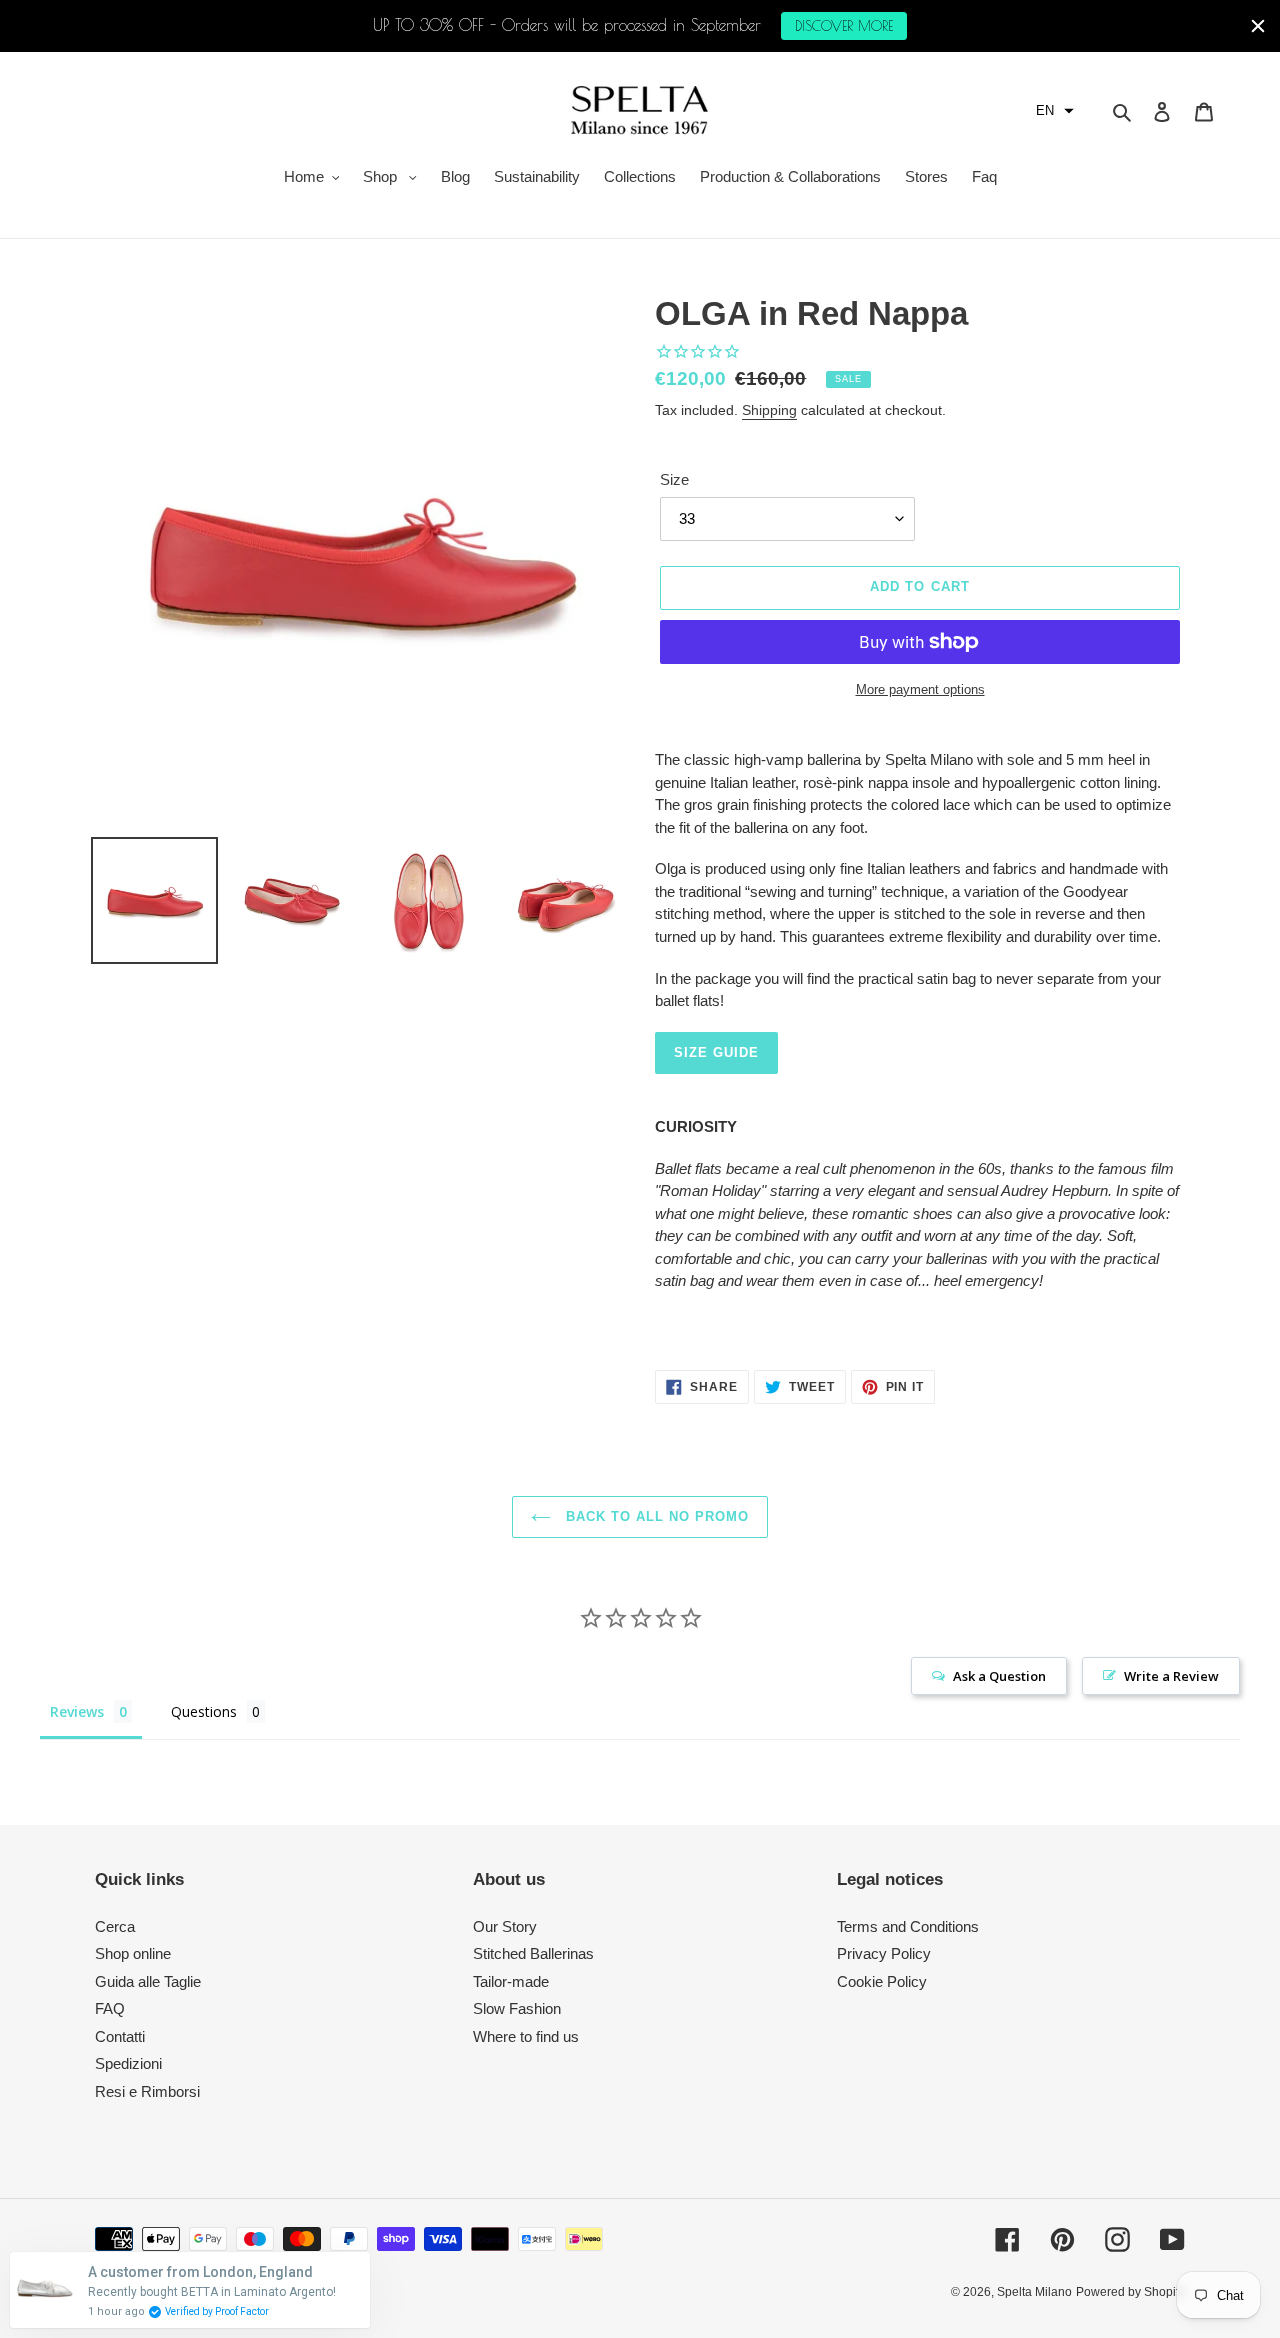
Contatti (120, 2036)
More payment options (920, 689)
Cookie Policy (882, 1981)
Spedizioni (128, 2063)
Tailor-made (511, 1981)
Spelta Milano (1034, 2292)
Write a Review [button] (1171, 1676)
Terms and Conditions (908, 1926)
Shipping (769, 410)
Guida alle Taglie (148, 1981)
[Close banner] (1258, 26)
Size (674, 479)
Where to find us (526, 2036)
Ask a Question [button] (999, 1676)
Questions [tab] (204, 1711)
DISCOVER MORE (844, 26)
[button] (1055, 111)
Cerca (115, 1926)
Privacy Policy (884, 1953)
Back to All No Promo (655, 1516)
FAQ (110, 2008)
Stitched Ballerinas (533, 1953)
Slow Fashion (517, 2008)
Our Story (505, 1926)
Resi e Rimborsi (147, 2091)
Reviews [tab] (77, 1711)
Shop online (133, 1953)
